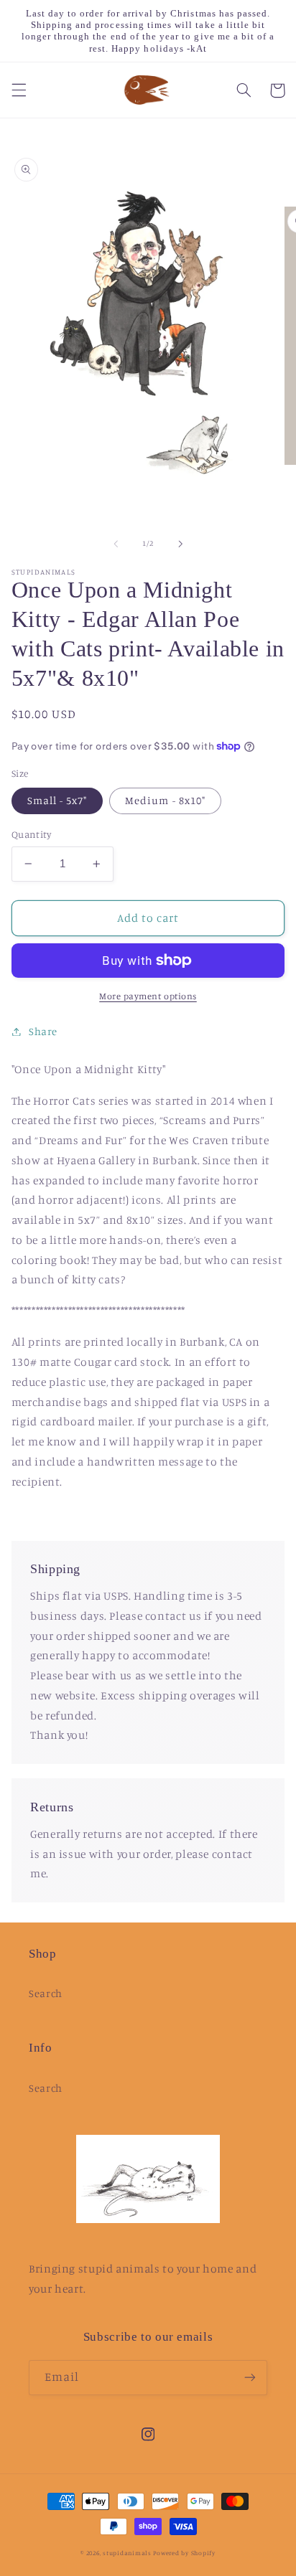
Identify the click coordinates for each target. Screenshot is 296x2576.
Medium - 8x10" (165, 800)
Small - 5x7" (57, 800)
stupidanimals (127, 2553)
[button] (19, 90)
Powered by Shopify (184, 2553)
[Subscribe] (250, 2378)
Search (46, 1993)
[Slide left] (116, 544)
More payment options (148, 996)
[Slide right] (180, 544)
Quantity (31, 834)
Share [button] (43, 1031)
